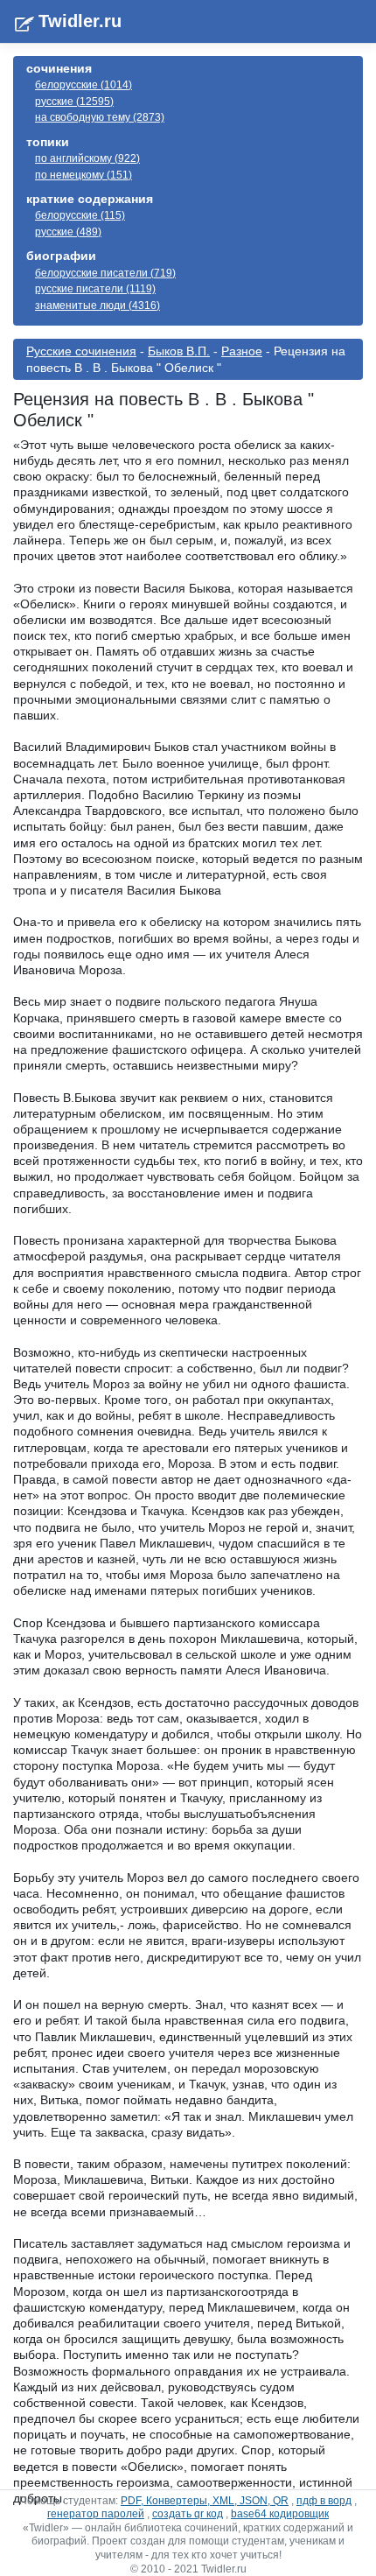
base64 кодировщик (280, 2514)
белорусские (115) (80, 215)
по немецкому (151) (84, 175)
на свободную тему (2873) (100, 117)
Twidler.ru (80, 21)
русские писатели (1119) (95, 289)
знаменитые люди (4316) (97, 305)
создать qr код (188, 2514)
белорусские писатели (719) (105, 273)
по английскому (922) (87, 158)
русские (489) (68, 232)
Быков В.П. (179, 351)
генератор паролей (96, 2514)
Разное (242, 351)
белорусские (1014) (84, 85)
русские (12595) (74, 102)
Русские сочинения (81, 351)
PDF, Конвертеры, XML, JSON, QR (205, 2501)
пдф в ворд (324, 2501)
